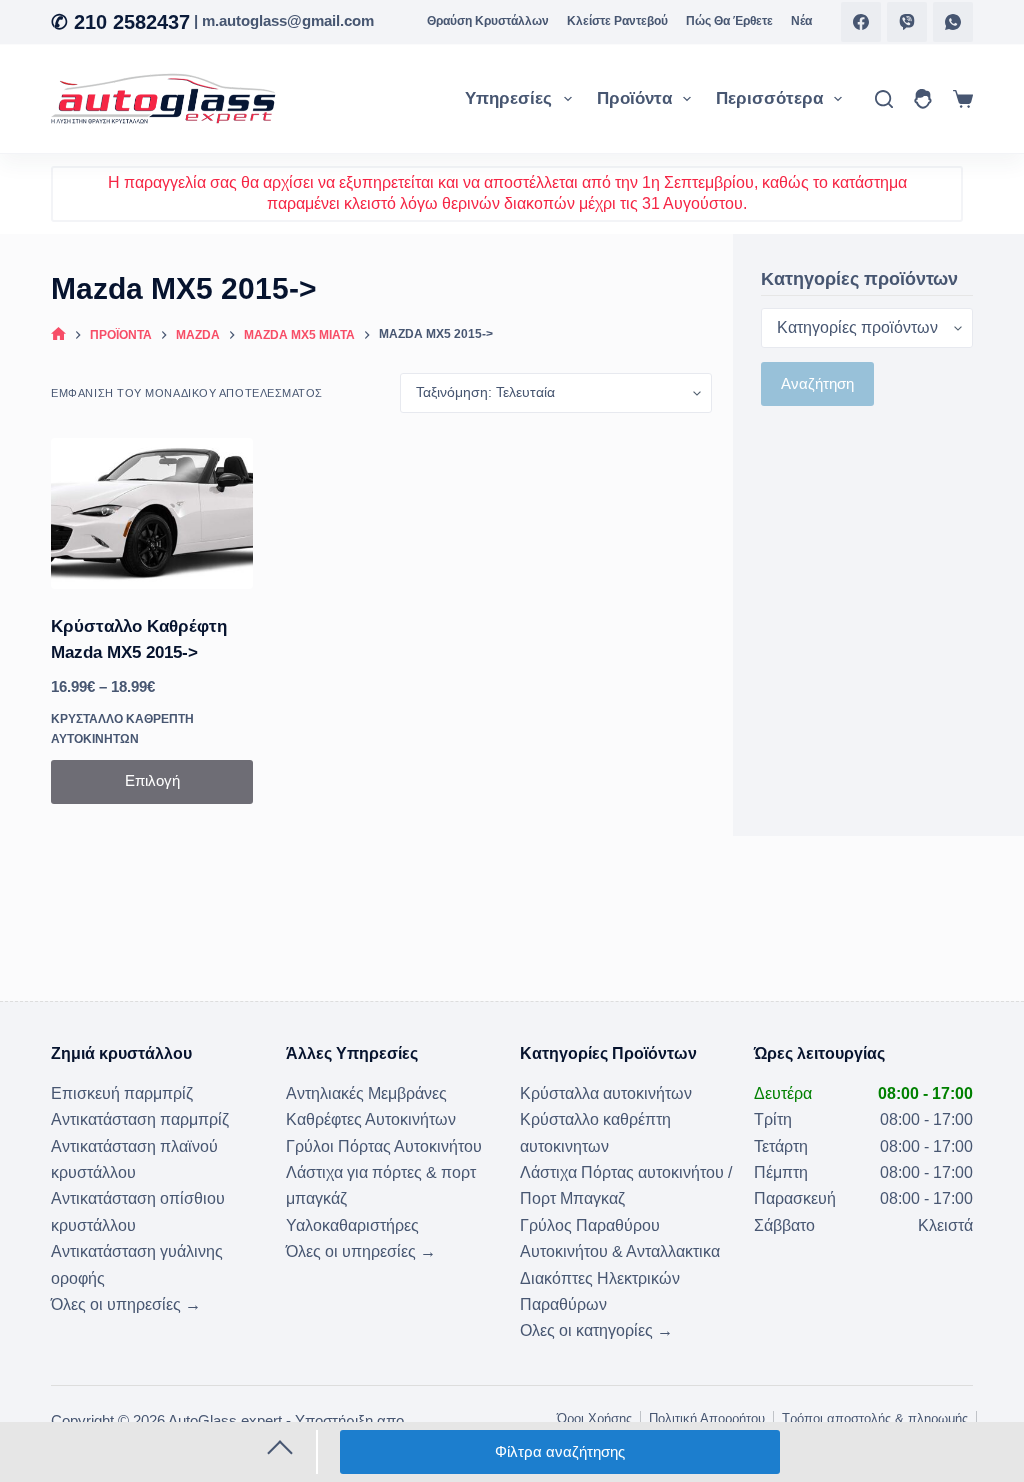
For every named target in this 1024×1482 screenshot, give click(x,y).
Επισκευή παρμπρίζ (122, 1093)
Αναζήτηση (817, 383)
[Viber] (907, 22)
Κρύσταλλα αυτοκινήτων (606, 1093)
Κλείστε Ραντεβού (617, 21)
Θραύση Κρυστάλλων (488, 21)
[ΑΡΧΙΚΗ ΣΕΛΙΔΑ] (58, 335)
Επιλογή (152, 780)
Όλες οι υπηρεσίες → (126, 1304)
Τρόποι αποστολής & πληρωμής (875, 1418)
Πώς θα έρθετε (729, 21)
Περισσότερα (769, 98)
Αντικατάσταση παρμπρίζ (140, 1119)
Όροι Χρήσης (594, 1418)
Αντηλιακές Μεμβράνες (366, 1093)
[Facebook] (861, 22)
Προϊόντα (634, 98)
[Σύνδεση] (923, 99)
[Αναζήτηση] (884, 99)
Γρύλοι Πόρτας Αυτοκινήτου (384, 1146)
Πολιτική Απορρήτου (707, 1418)
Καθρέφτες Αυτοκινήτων (371, 1119)
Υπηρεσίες (508, 98)
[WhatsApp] (953, 22)
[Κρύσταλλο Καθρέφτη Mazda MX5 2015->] (152, 513)
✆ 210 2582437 (120, 22)
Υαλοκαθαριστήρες (352, 1225)
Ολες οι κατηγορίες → (596, 1330)
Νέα (801, 21)
